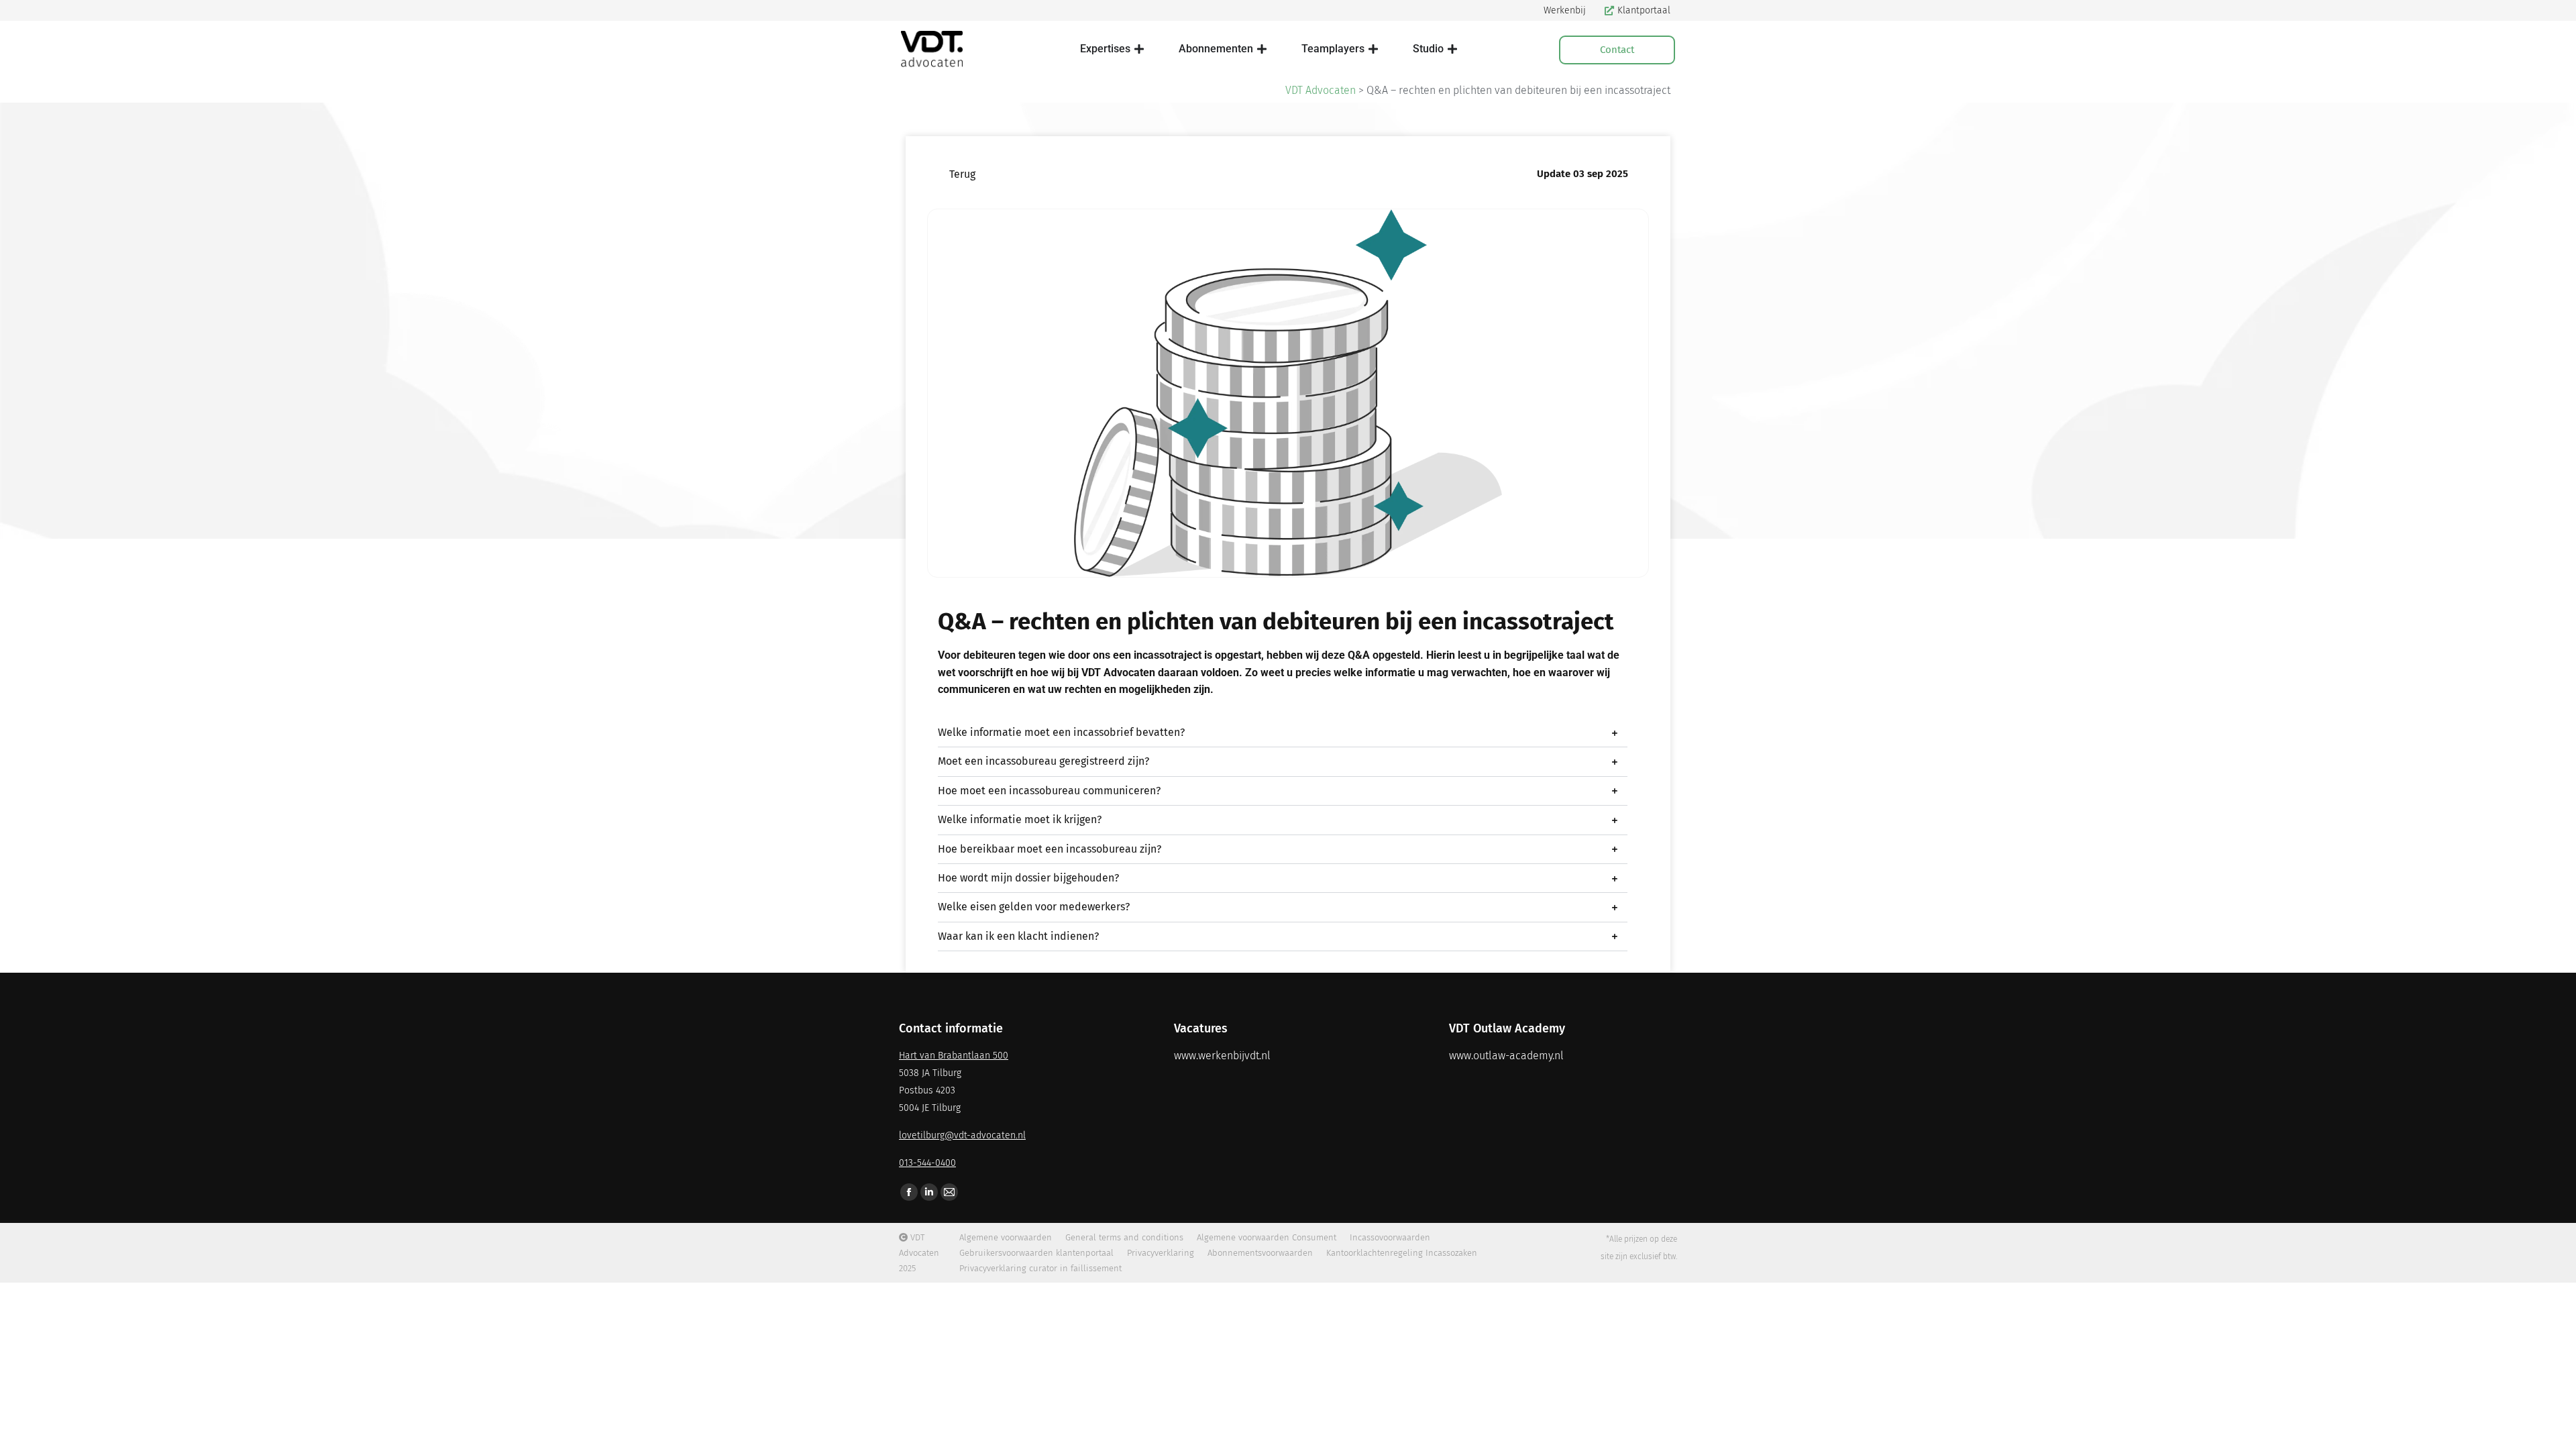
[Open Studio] (1452, 49)
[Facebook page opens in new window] (909, 1192)
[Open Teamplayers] (1373, 49)
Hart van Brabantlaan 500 (954, 1056)
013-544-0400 (927, 1163)
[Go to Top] (2556, 1429)
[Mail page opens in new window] (949, 1192)
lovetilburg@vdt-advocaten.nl (962, 1135)
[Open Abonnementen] (1262, 49)
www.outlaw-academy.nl (1506, 1056)
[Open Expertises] (1139, 49)
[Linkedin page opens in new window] (929, 1192)
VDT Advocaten (1321, 90)
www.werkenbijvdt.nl (1222, 1056)
